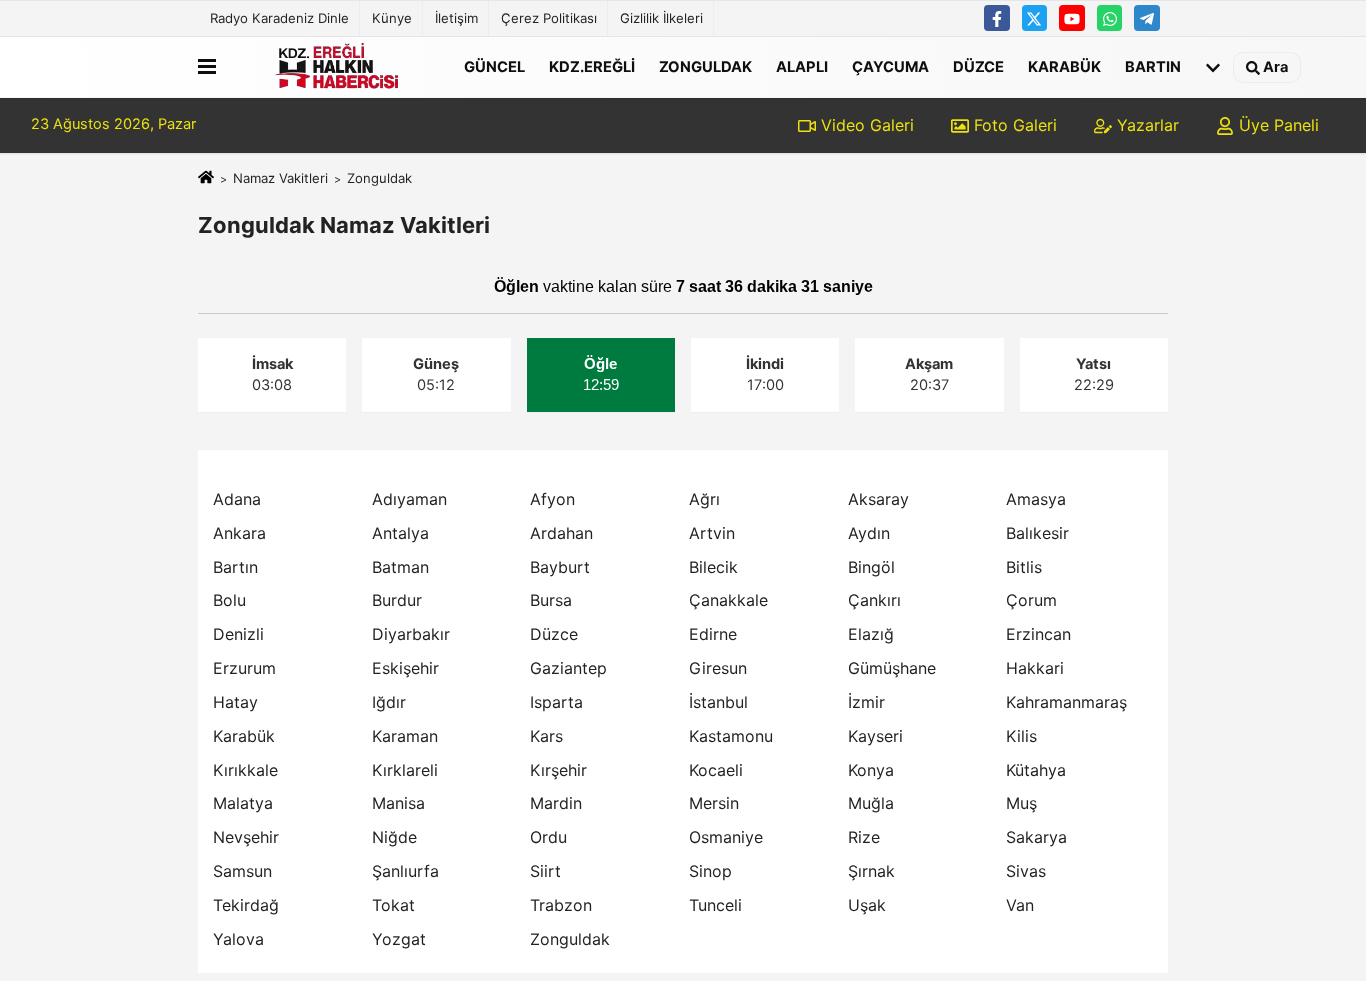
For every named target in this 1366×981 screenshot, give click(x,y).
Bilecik (713, 567)
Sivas (1026, 871)
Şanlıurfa (405, 871)
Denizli (238, 634)
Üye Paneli (1276, 125)
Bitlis (1024, 567)
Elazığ (871, 634)
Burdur (397, 600)
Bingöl (871, 567)
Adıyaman (409, 499)
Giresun (718, 668)
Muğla (871, 803)
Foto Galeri (1013, 125)
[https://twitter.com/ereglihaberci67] (1035, 18)
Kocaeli (716, 770)
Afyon (552, 499)
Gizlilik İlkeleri (661, 18)
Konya (871, 770)
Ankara (239, 533)
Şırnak (871, 871)
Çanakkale (728, 600)
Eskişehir (405, 668)
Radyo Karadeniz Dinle (279, 18)
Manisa (398, 803)
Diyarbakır (411, 634)
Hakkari (1035, 668)
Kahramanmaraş (1066, 702)
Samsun (242, 871)
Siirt (545, 871)
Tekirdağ (246, 905)
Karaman (405, 736)
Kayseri (875, 736)
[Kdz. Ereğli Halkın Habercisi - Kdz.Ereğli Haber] (336, 67)
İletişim (456, 18)
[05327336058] (1110, 18)
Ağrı (704, 499)
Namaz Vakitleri (280, 178)
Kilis (1021, 736)
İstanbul (718, 702)
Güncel (494, 66)
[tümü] (1213, 67)
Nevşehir (246, 837)
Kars (546, 736)
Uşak (867, 905)
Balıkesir (1037, 533)
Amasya (1036, 499)
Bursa (551, 600)
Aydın (869, 533)
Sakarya (1036, 837)
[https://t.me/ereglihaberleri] (1147, 18)
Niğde (394, 837)
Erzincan (1038, 634)
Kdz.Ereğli (592, 66)
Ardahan (561, 533)
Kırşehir (558, 770)
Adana (237, 499)
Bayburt (560, 567)
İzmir (866, 702)
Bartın (1153, 66)
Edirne (713, 634)
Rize (864, 837)
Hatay (235, 702)
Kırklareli (405, 770)
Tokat (393, 905)
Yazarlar (1145, 125)
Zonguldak (705, 66)
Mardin (556, 803)
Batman (400, 567)
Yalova (238, 939)
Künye (392, 18)
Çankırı (874, 600)
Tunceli (715, 905)
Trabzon (561, 905)
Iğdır (389, 702)
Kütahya (1036, 770)
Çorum (1031, 600)
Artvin (712, 533)
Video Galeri (865, 125)
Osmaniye (726, 837)
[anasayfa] (206, 178)
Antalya (400, 533)
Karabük (1064, 66)
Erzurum (244, 668)
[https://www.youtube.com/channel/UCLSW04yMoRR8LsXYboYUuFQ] (1072, 18)
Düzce (978, 66)
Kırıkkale (245, 770)
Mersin (714, 803)
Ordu (548, 837)
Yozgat (399, 939)
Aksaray (878, 499)
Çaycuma (890, 66)
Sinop (710, 871)
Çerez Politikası (549, 18)
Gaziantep (568, 668)
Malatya (243, 803)
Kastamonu (731, 736)
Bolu (229, 600)
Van (1020, 905)
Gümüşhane (892, 668)
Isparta (556, 702)
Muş (1021, 803)
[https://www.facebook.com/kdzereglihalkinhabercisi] (997, 18)
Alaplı (802, 66)
